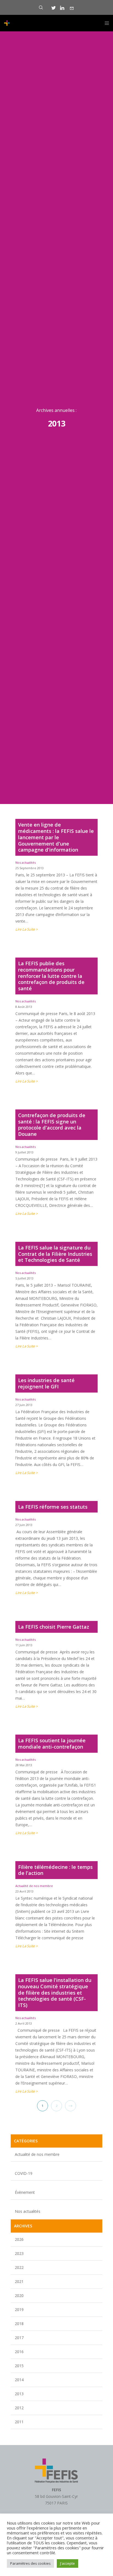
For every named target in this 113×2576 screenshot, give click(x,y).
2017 (19, 2338)
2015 (19, 2366)
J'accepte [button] (67, 2563)
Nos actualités (26, 862)
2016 (19, 2352)
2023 (19, 2253)
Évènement (25, 2192)
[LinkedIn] (62, 8)
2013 (19, 2394)
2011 (19, 2422)
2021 (19, 2281)
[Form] (72, 8)
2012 (19, 2408)
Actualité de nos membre (34, 1886)
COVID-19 (24, 2173)
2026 (19, 2239)
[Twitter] (54, 8)
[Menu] (105, 23)
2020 (19, 2295)
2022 (19, 2267)
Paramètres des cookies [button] (30, 2563)
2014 (19, 2380)
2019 (19, 2310)
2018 (19, 2324)
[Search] (41, 7)
